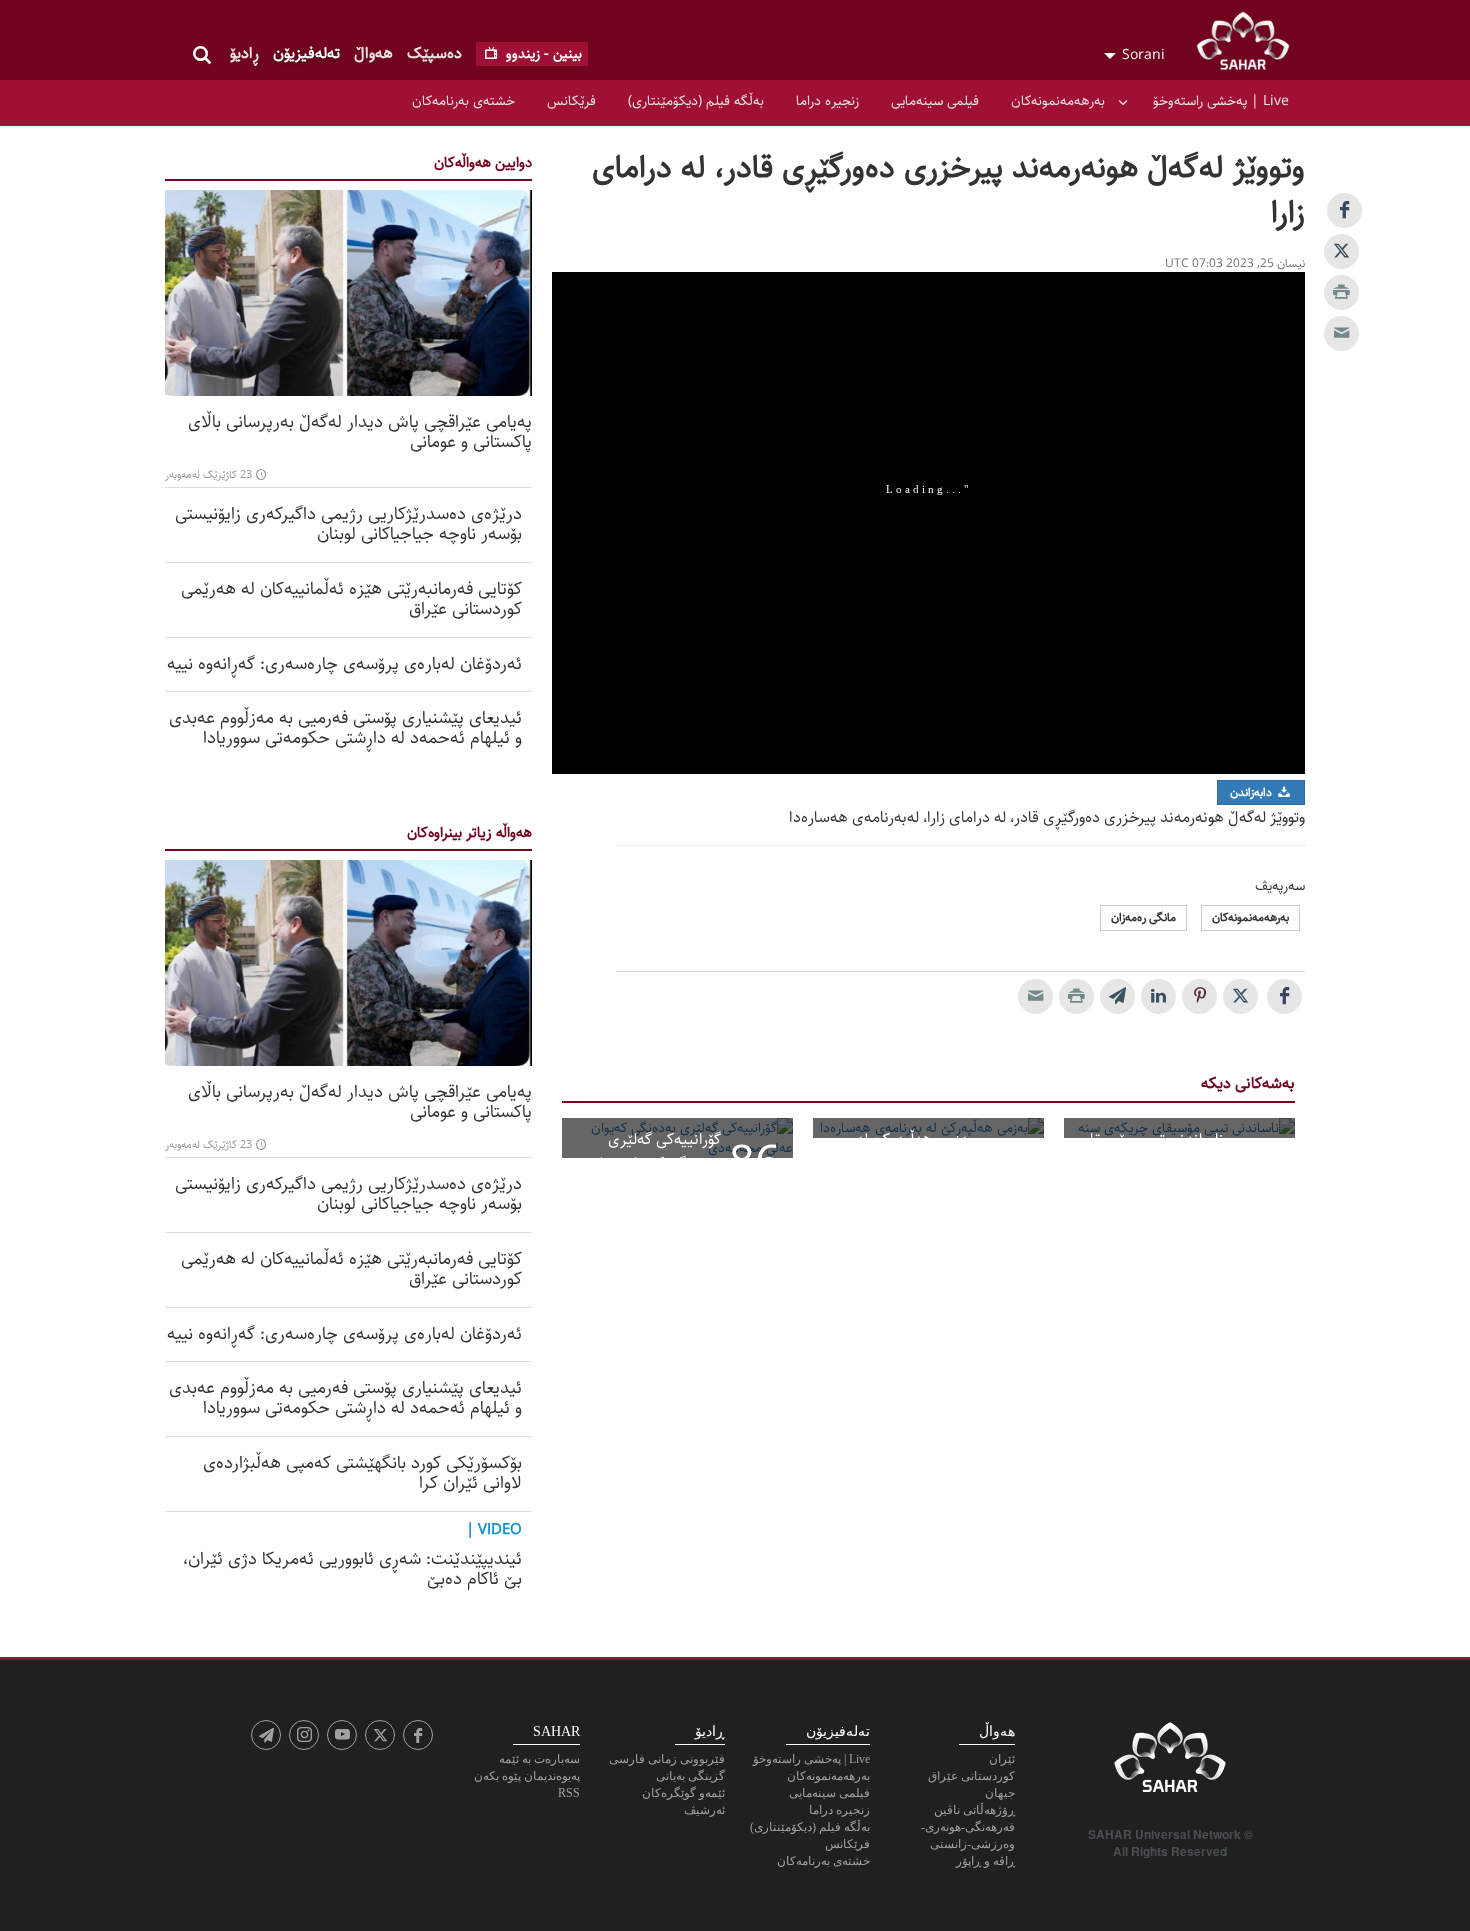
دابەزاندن (1252, 792)
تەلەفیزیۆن (306, 53)
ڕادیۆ (244, 53)
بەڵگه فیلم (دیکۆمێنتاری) (696, 101)
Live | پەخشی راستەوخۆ (1221, 101)
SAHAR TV (1170, 1763)
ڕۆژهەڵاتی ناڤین (974, 1810)
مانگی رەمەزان (1143, 917)
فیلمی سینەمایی (935, 101)
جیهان (1000, 1793)
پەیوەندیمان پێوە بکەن (527, 1776)
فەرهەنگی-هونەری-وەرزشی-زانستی (968, 1835)
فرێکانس (571, 101)
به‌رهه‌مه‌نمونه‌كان (1058, 101)
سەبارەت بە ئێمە (539, 1759)
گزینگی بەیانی (690, 1776)
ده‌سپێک (434, 53)
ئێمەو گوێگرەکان (683, 1793)
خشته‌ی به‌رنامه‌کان (463, 101)
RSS (569, 1793)
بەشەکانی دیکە (1248, 1083)
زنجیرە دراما (827, 101)
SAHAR (1250, 45)
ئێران (1002, 1759)
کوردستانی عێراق (971, 1776)
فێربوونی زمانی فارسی (667, 1759)
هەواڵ (373, 53)
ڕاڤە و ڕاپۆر (985, 1861)
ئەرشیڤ (704, 1810)
